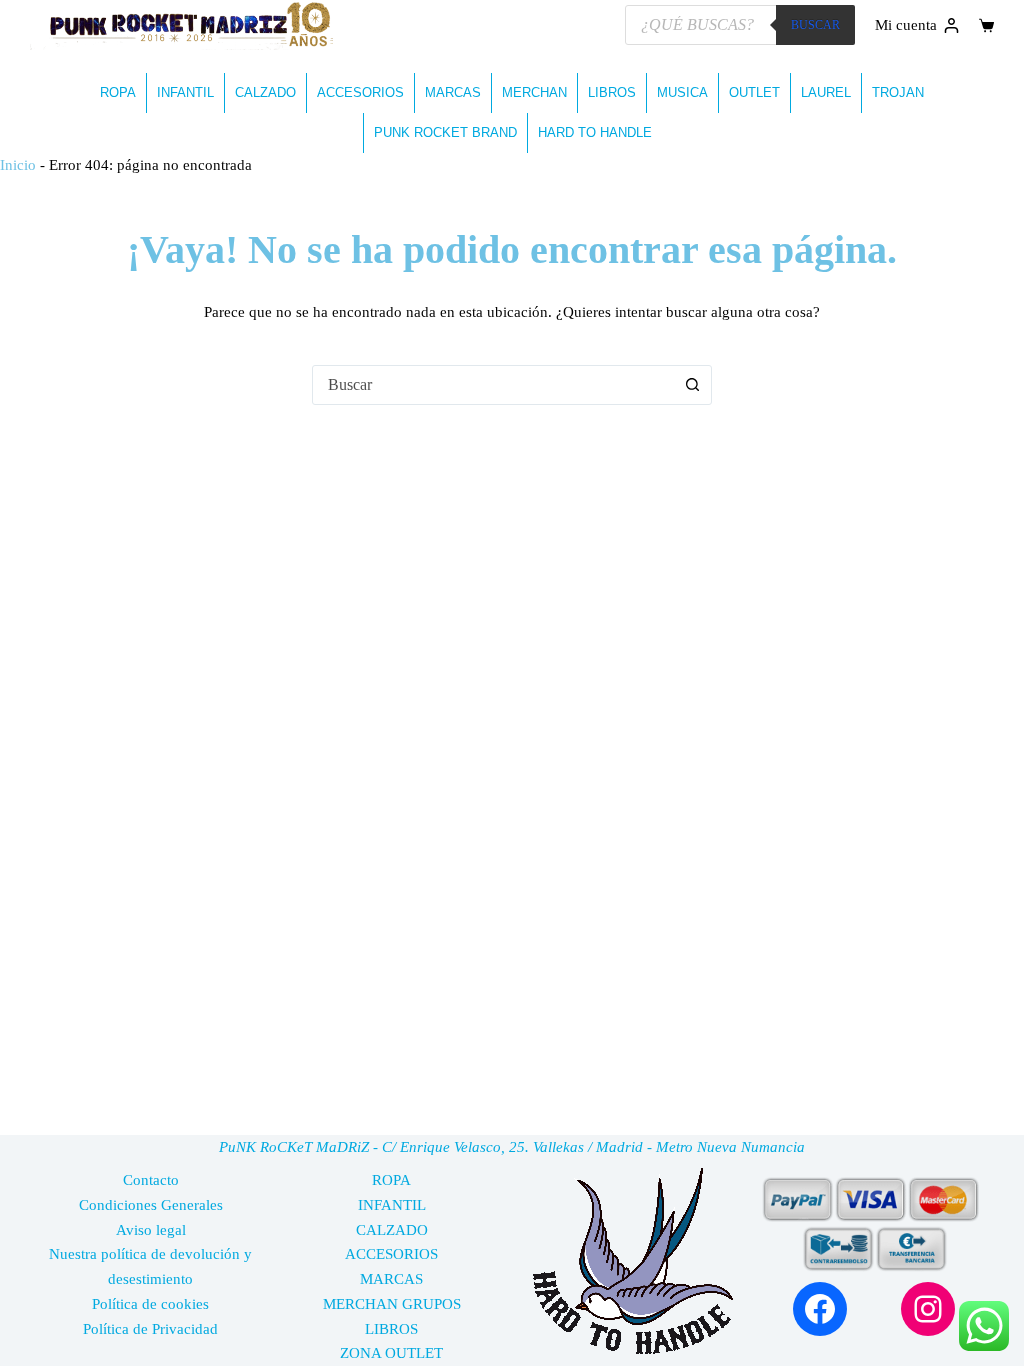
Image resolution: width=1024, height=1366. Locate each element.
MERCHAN (534, 92)
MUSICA (682, 92)
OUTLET (754, 92)
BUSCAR (815, 25)
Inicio (18, 165)
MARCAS (453, 92)
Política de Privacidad (150, 1329)
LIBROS (612, 92)
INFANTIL (185, 92)
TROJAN (898, 92)
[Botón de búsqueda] (692, 385)
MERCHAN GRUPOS (392, 1304)
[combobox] (493, 385)
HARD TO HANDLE (595, 132)
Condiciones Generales (151, 1205)
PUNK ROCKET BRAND (445, 132)
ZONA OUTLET (391, 1353)
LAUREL (826, 92)
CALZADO (265, 92)
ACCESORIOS (360, 92)
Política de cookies (150, 1304)
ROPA (118, 92)
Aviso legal (151, 1230)
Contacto (151, 1180)
